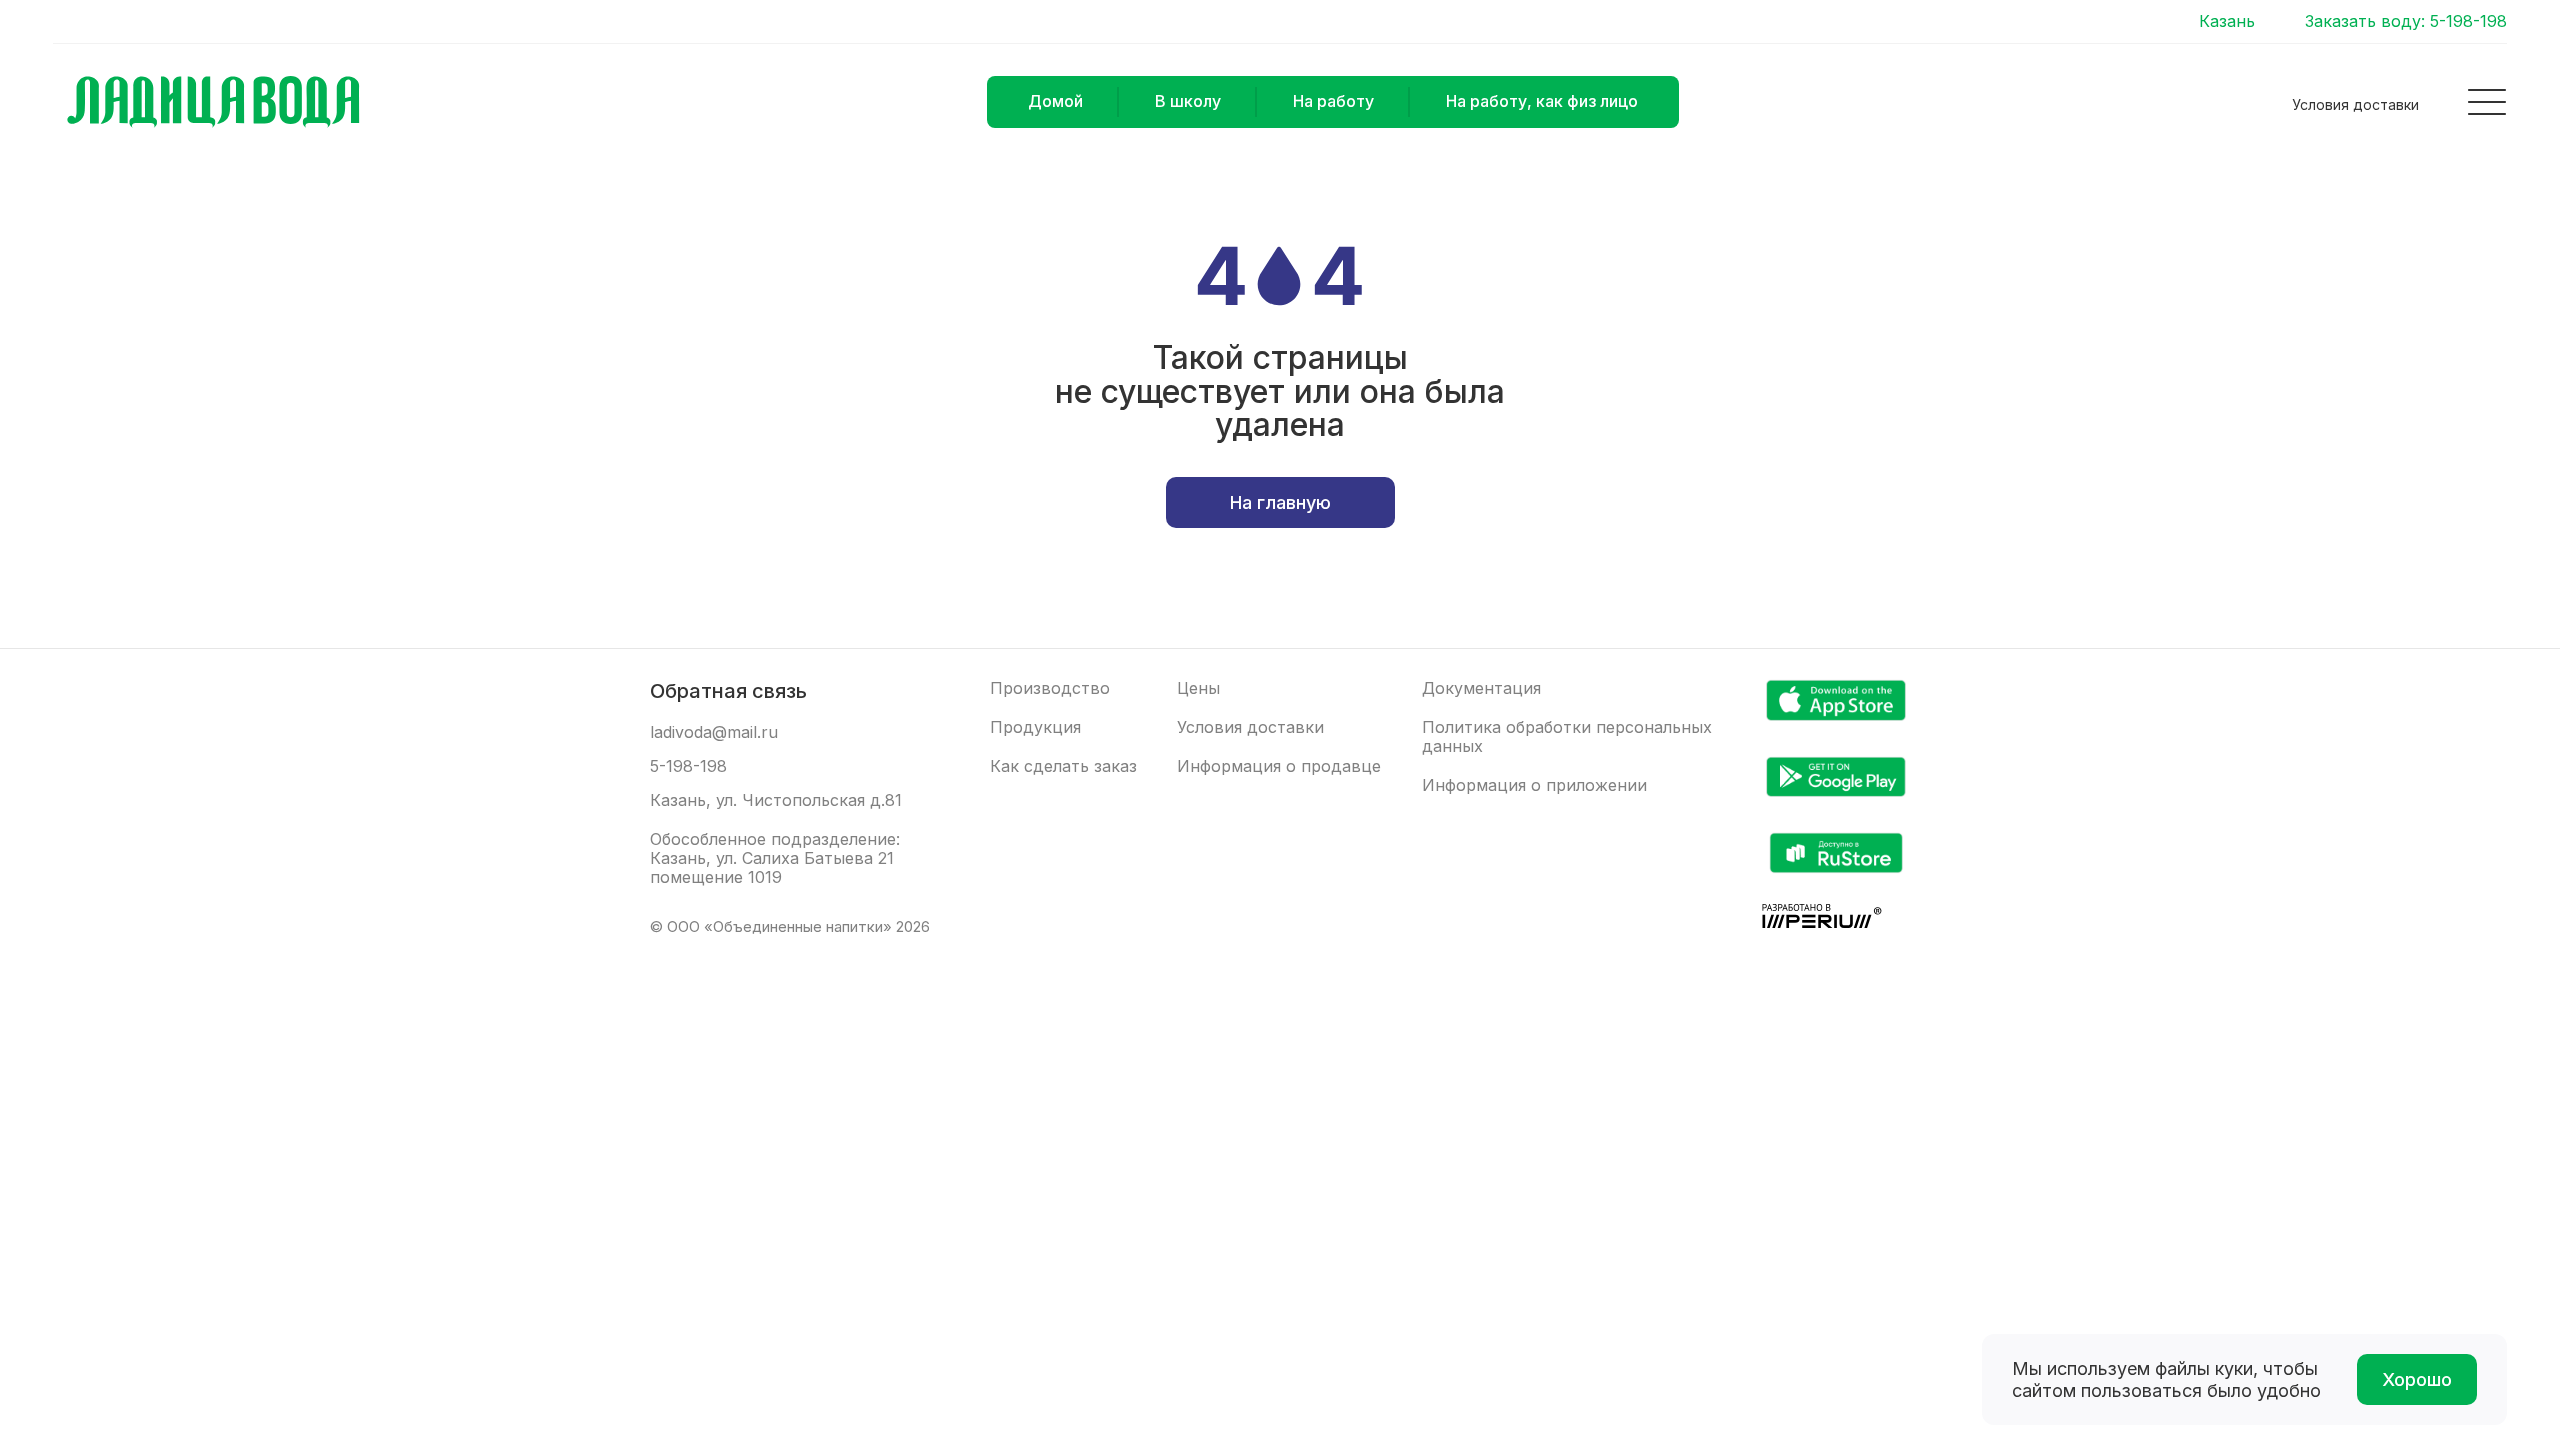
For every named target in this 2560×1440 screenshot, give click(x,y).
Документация (1481, 688)
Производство (1050, 688)
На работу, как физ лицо (1542, 101)
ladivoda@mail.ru (714, 732)
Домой (1055, 101)
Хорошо (2417, 1379)
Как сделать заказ (1063, 766)
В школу (1188, 101)
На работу (1333, 101)
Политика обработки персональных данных (1567, 737)
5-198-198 (688, 766)
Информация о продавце (1279, 766)
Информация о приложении (1534, 785)
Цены (1198, 688)
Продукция (1035, 727)
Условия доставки (2355, 104)
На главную (1280, 502)
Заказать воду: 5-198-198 (2406, 21)
